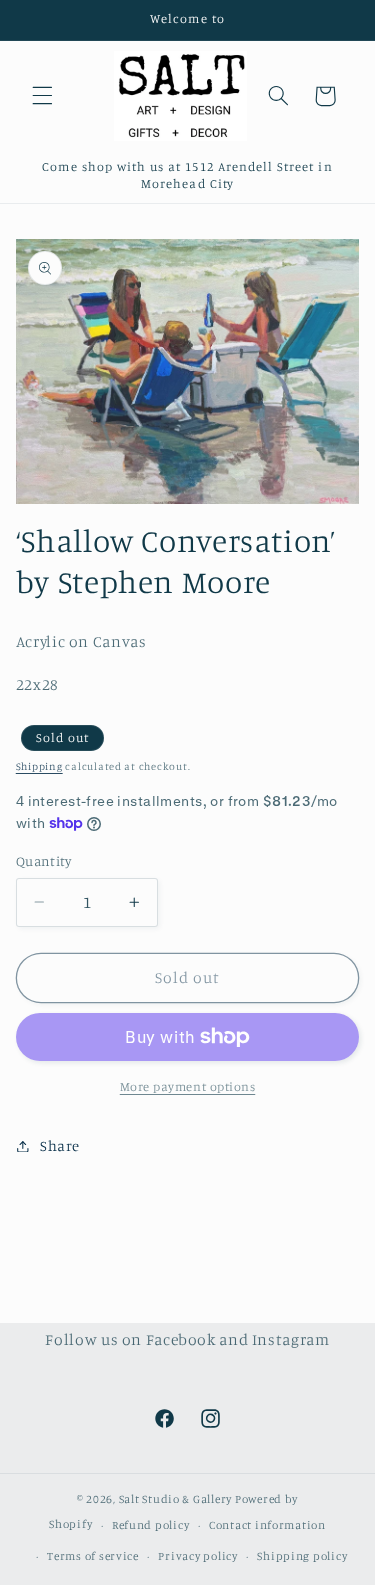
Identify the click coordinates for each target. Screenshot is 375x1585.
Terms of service (93, 1556)
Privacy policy (197, 1556)
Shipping (39, 766)
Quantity (43, 861)
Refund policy (151, 1525)
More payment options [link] (188, 1086)
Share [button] (60, 1145)
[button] (42, 96)
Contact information (267, 1525)
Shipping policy (302, 1556)
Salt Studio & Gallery (177, 1499)
